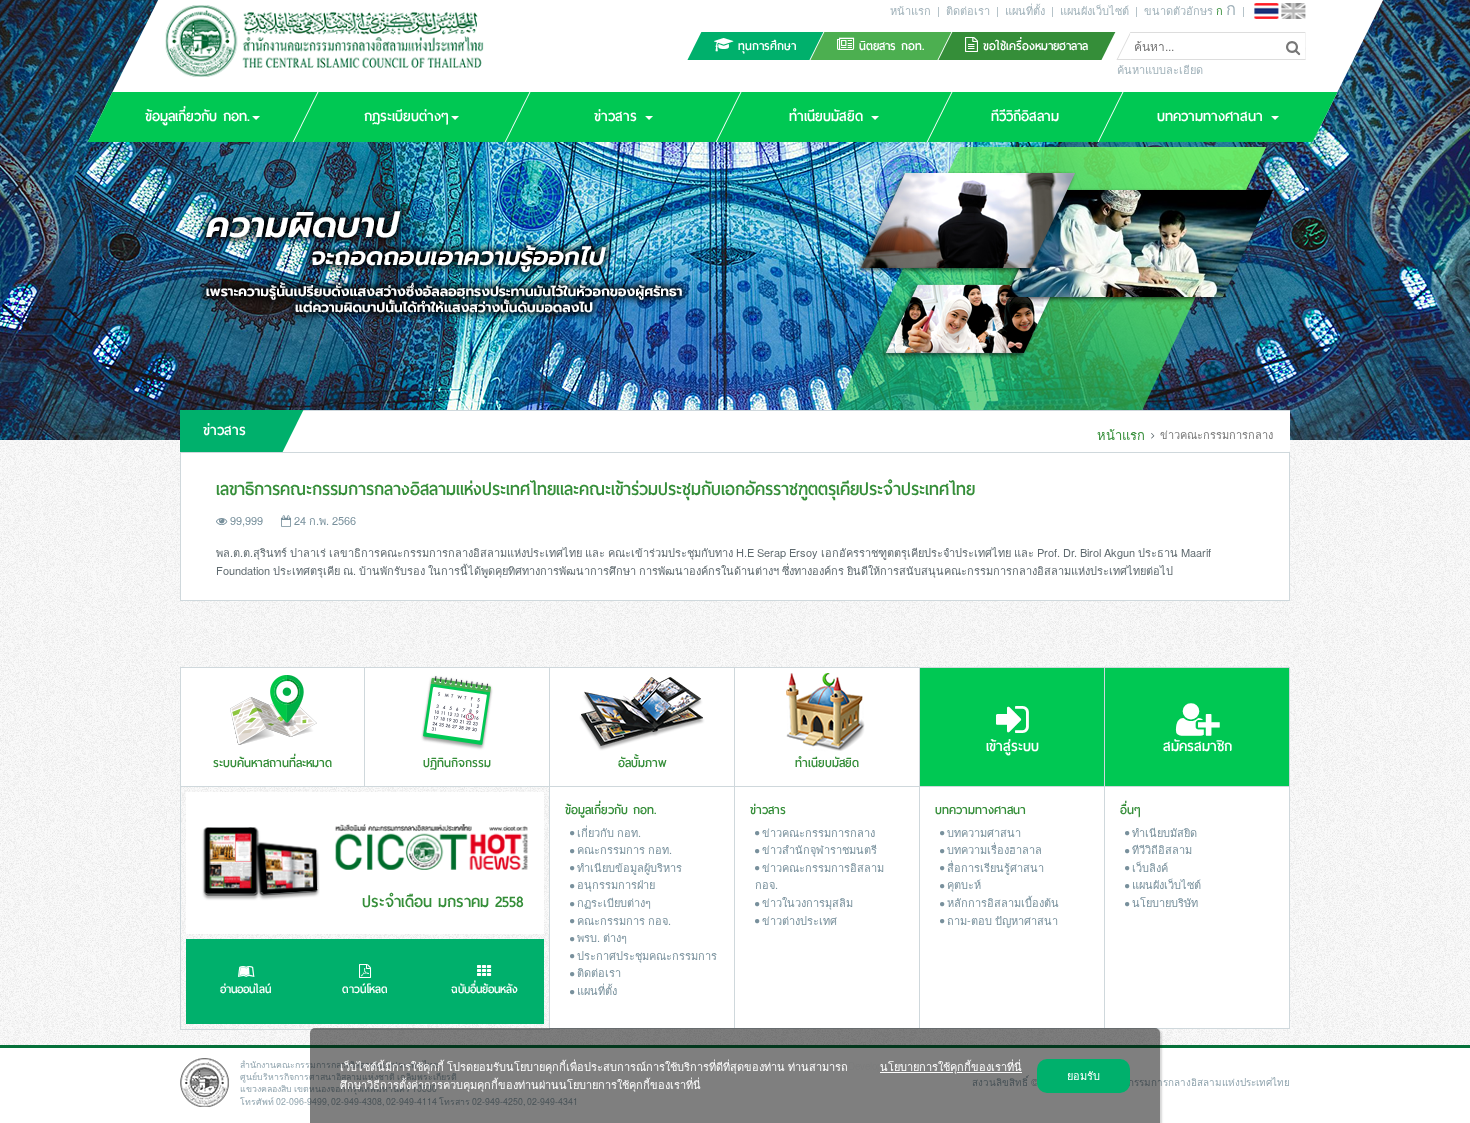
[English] (1293, 11)
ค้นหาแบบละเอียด (1160, 70)
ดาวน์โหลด (365, 989)
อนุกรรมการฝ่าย (614, 884)
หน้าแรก (910, 10)
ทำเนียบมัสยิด (1163, 832)
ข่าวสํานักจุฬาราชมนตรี (818, 849)
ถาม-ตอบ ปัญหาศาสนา (1001, 920)
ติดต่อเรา (968, 10)
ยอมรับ (1083, 1075)
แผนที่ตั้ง (1025, 10)
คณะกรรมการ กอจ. (622, 920)
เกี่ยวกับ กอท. (607, 832)
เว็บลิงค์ (1148, 867)
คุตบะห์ (962, 884)
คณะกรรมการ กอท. (623, 849)
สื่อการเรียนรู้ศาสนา (994, 867)
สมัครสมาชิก (1197, 746)
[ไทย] (1266, 11)
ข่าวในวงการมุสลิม (806, 902)
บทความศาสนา (982, 832)
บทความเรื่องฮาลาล (993, 849)
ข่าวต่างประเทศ (798, 920)
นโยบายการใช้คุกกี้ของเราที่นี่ (951, 1066)
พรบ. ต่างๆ (600, 937)
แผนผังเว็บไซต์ (1094, 10)
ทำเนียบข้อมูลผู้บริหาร (628, 867)
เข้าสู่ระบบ (1012, 746)
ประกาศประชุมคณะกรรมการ (645, 955)
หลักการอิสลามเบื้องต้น (1001, 902)
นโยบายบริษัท (1163, 902)
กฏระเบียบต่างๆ (612, 902)
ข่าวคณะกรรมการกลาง (817, 832)
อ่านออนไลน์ (245, 989)
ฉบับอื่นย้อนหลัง (484, 989)
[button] (202, 117)
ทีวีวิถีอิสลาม (1160, 849)
